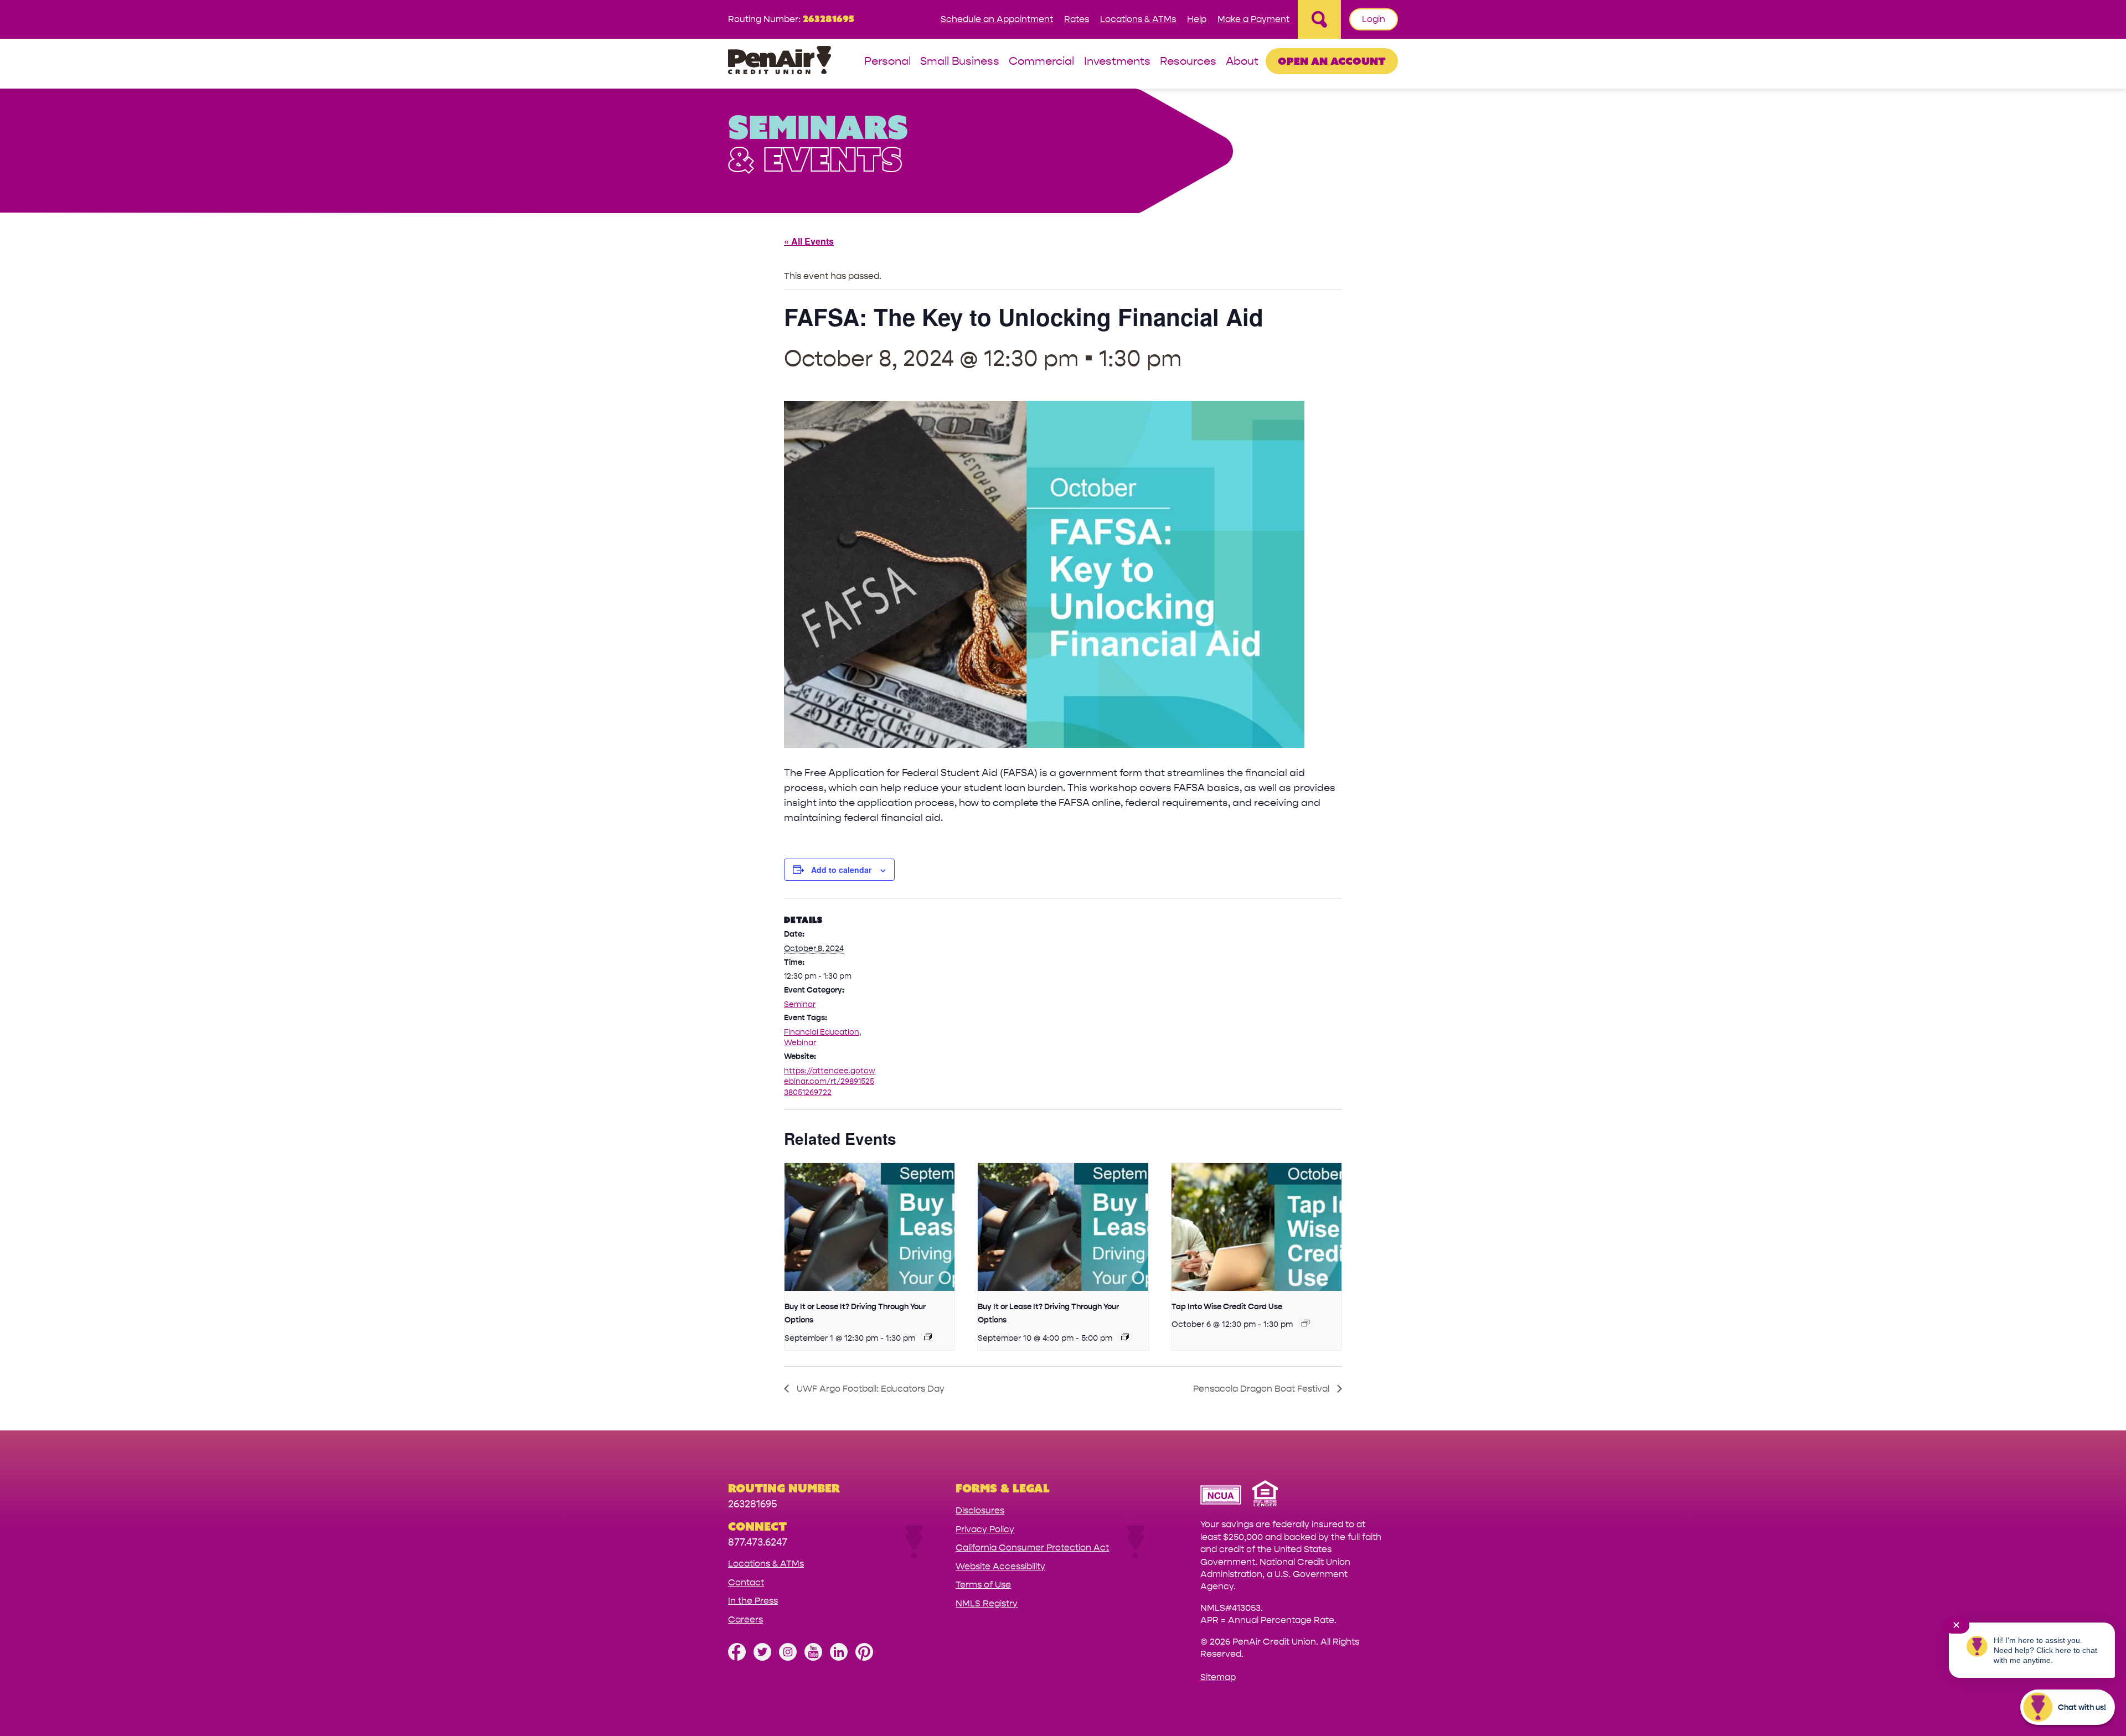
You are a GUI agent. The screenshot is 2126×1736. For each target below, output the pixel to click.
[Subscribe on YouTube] (813, 1658)
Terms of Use (983, 1585)
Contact (746, 1582)
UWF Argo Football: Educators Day (870, 1389)
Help (1197, 19)
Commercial (1041, 62)
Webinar (800, 1043)
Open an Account (1332, 61)
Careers (745, 1619)
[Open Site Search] (1319, 19)
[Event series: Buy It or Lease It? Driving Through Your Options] (928, 1337)
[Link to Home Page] (780, 62)
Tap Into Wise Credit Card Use (1227, 1307)
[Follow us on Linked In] (839, 1658)
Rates (1077, 19)
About (1242, 62)
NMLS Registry (987, 1603)
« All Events (809, 241)
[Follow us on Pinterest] (864, 1658)
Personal (887, 62)
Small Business (960, 62)
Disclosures (980, 1510)
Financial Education (822, 1032)
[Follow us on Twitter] (762, 1658)
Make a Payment (1253, 19)
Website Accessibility (1000, 1566)
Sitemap (1218, 1677)
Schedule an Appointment (997, 19)
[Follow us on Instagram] (788, 1658)
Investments (1117, 62)
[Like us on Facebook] (737, 1658)
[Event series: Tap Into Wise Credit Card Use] (1305, 1323)
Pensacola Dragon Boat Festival (1262, 1389)
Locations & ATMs (1138, 19)
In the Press (753, 1601)
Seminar (800, 1004)
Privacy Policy (985, 1529)
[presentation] (870, 1227)
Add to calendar (841, 870)
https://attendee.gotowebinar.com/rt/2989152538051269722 (830, 1082)
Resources (1188, 62)
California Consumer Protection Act (1032, 1548)
